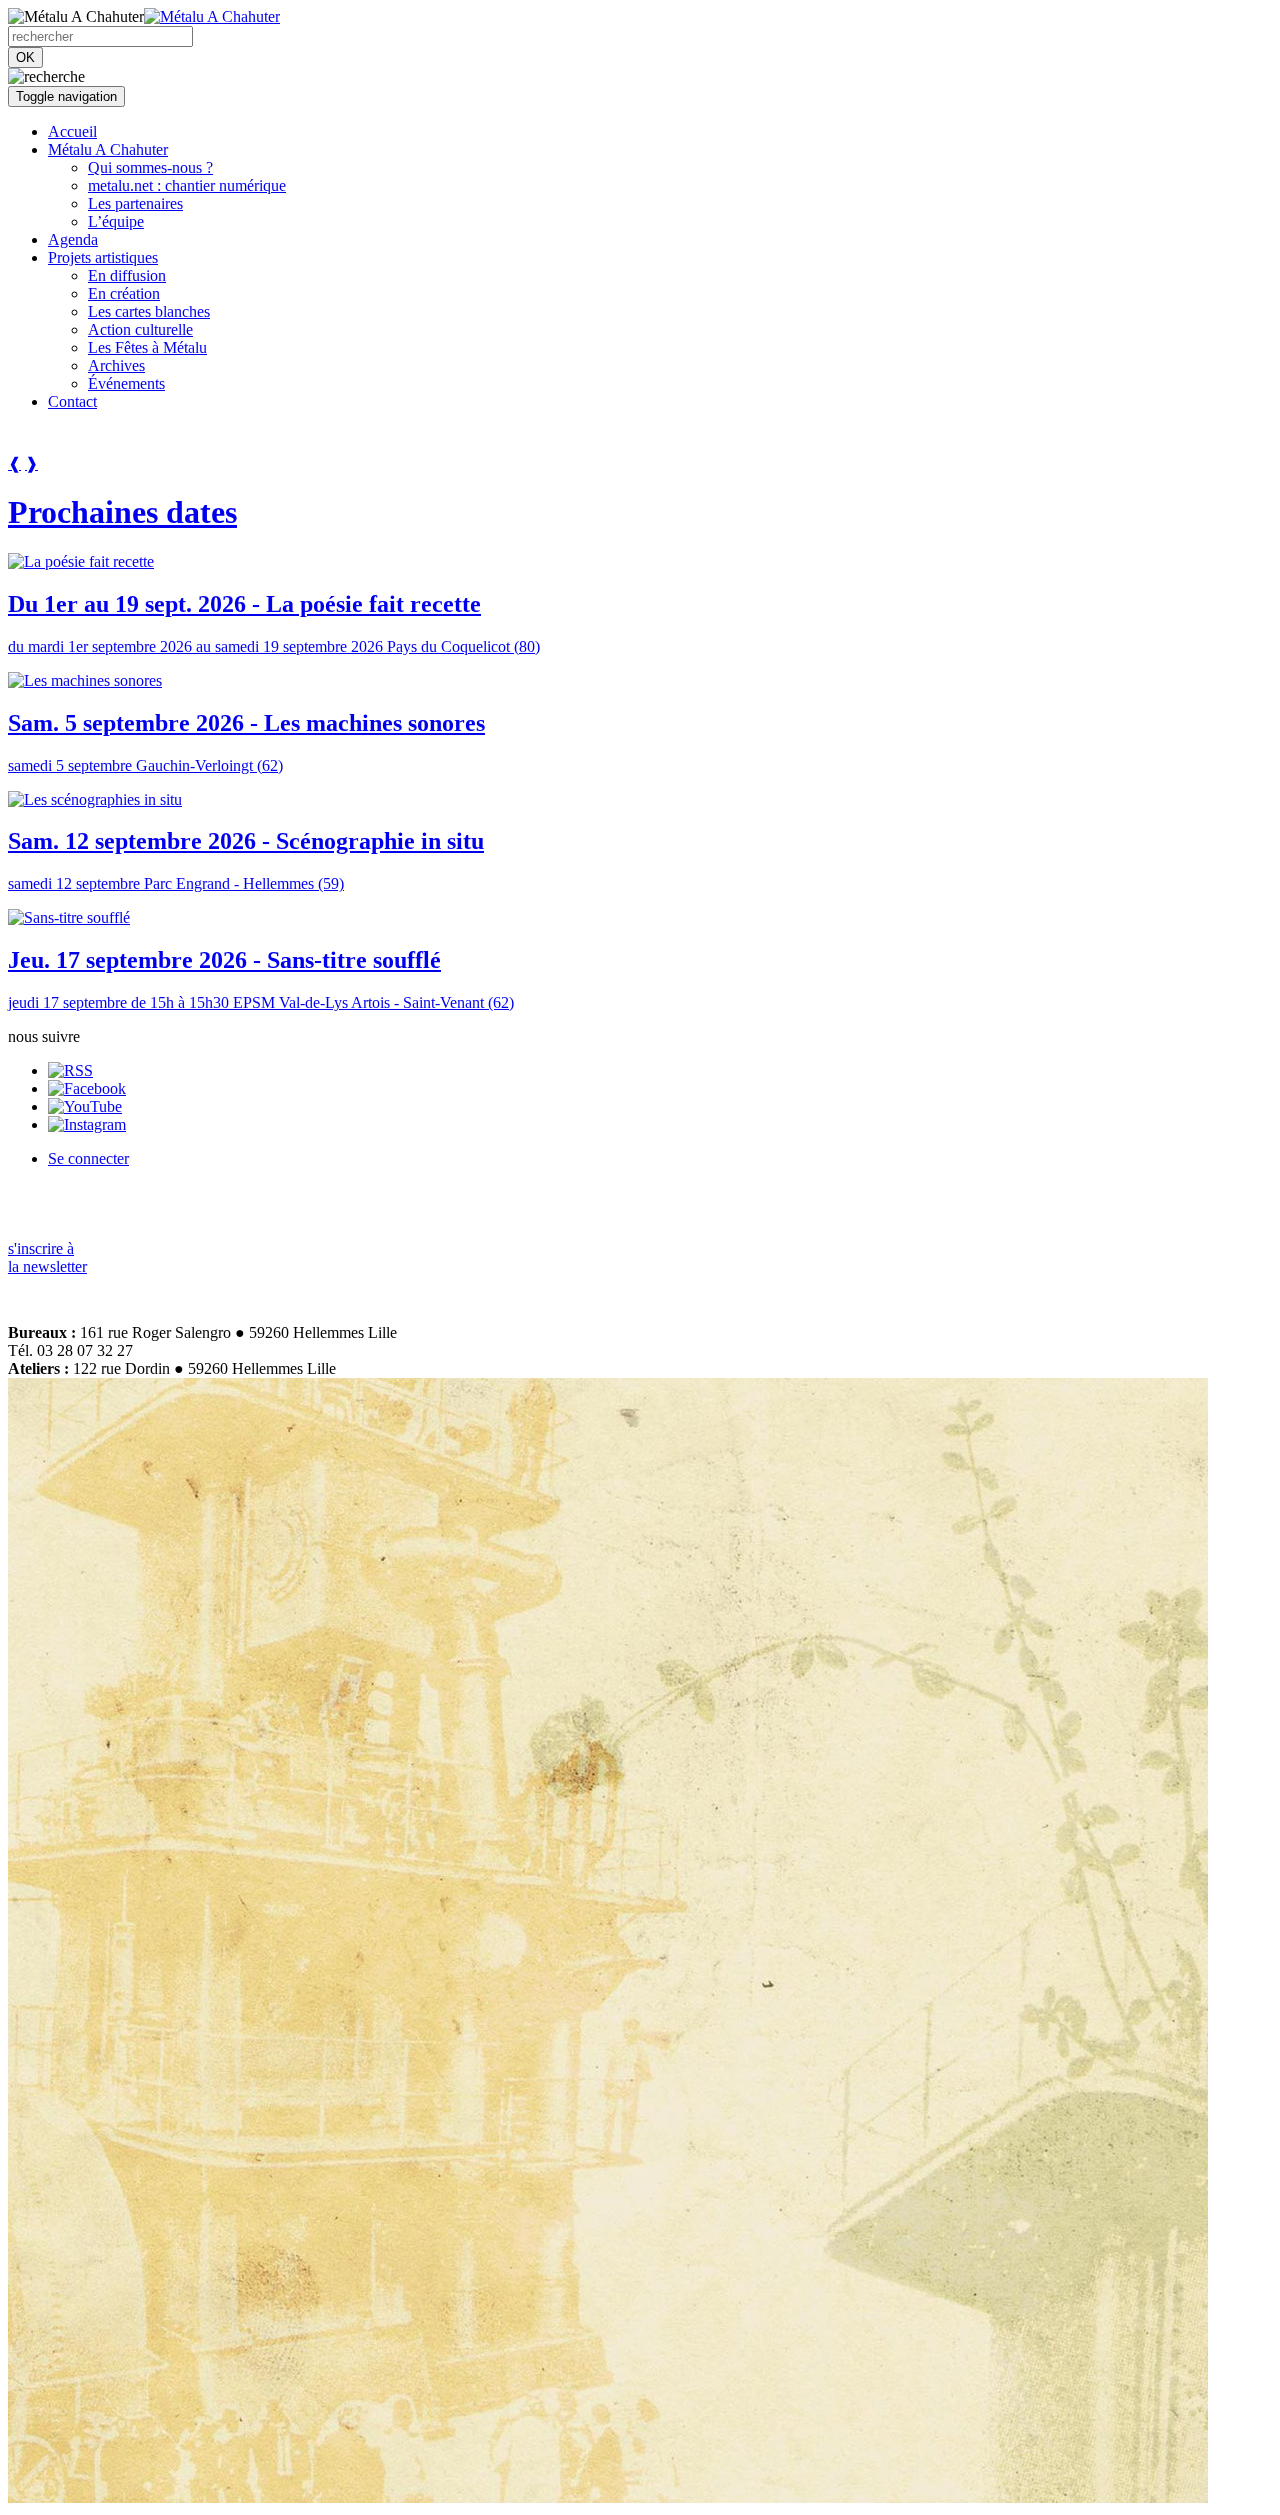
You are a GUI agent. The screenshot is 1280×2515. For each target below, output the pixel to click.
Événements (126, 383)
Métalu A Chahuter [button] (108, 149)
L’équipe (116, 221)
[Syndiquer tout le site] (70, 1070)
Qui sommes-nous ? (150, 167)
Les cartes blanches (149, 311)
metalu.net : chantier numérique (187, 185)
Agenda (73, 239)
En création (124, 293)
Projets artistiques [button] (103, 257)
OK (25, 57)
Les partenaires (135, 203)
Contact (72, 401)
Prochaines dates (122, 512)
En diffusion (127, 275)
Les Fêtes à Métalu (147, 347)
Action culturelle (140, 329)
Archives (116, 365)
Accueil (72, 131)
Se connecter (88, 1158)
